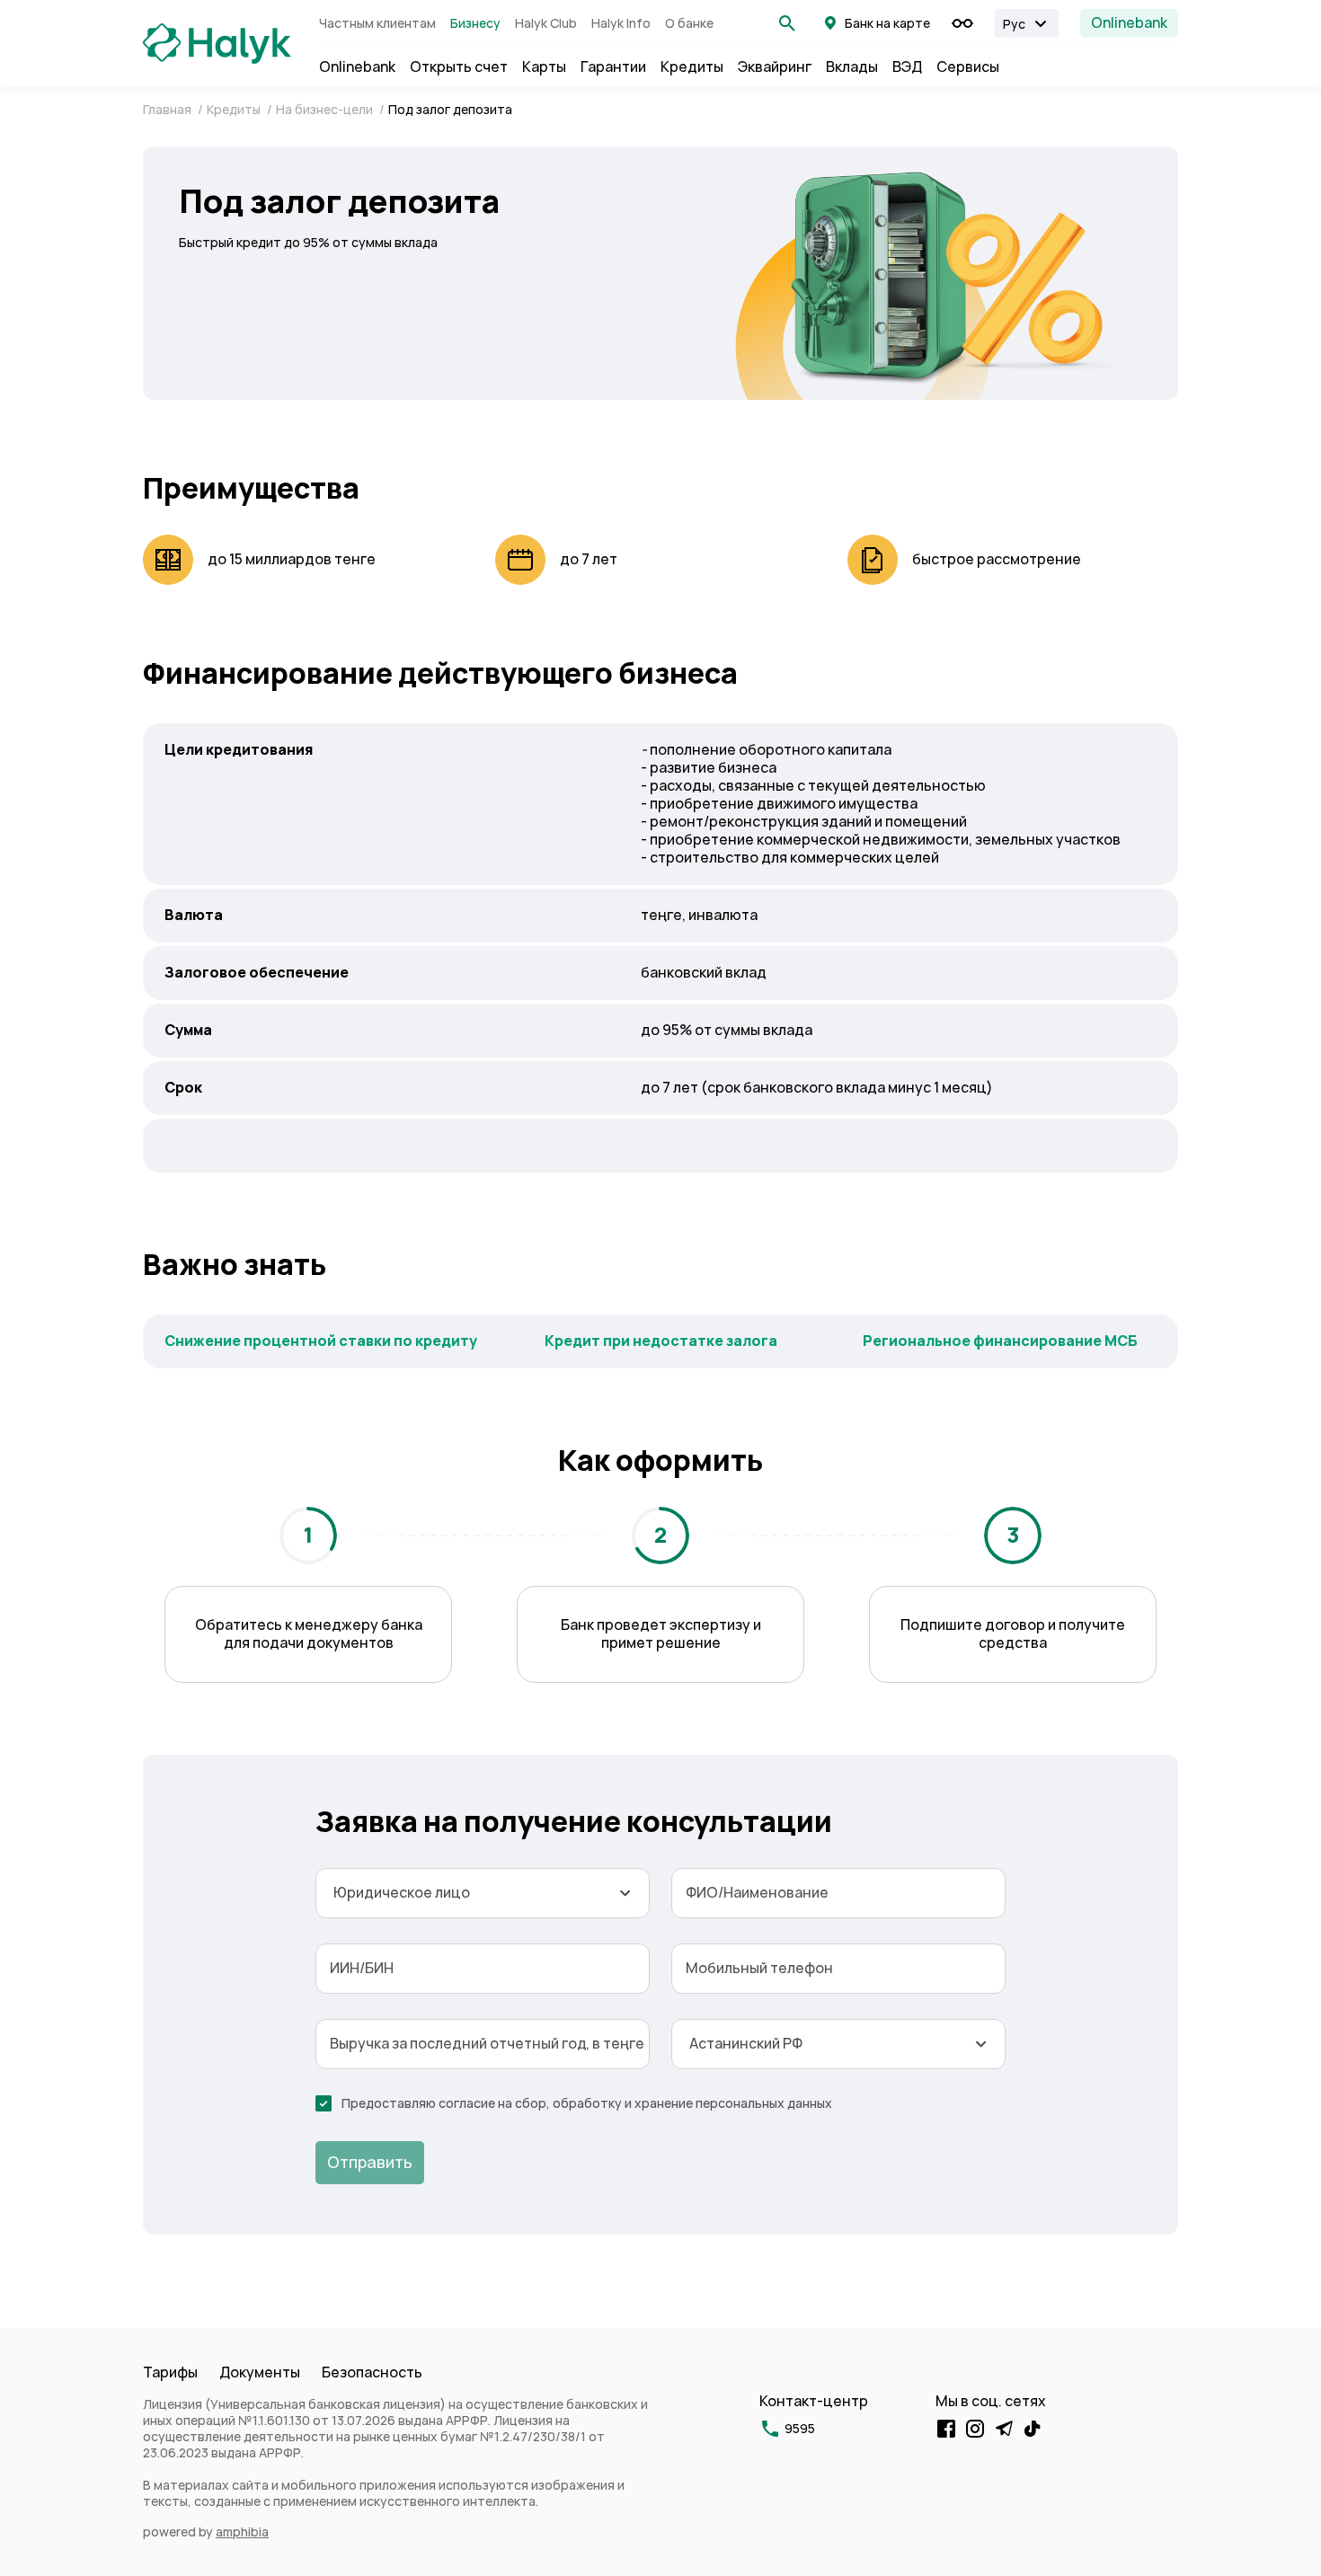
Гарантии (613, 67)
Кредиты (692, 67)
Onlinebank (1129, 23)
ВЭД (907, 67)
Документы (260, 2372)
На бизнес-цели (326, 110)
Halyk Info (621, 23)
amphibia (242, 2532)
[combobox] (483, 1893)
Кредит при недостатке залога (661, 1341)
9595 (800, 2429)
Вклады (852, 67)
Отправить (370, 2162)
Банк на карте (887, 23)
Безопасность (372, 2372)
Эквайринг (775, 67)
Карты (544, 67)
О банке (689, 23)
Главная (168, 110)
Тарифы (170, 2372)
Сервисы (968, 67)
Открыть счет (459, 67)
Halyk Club (546, 23)
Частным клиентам (377, 23)
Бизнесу (475, 23)
